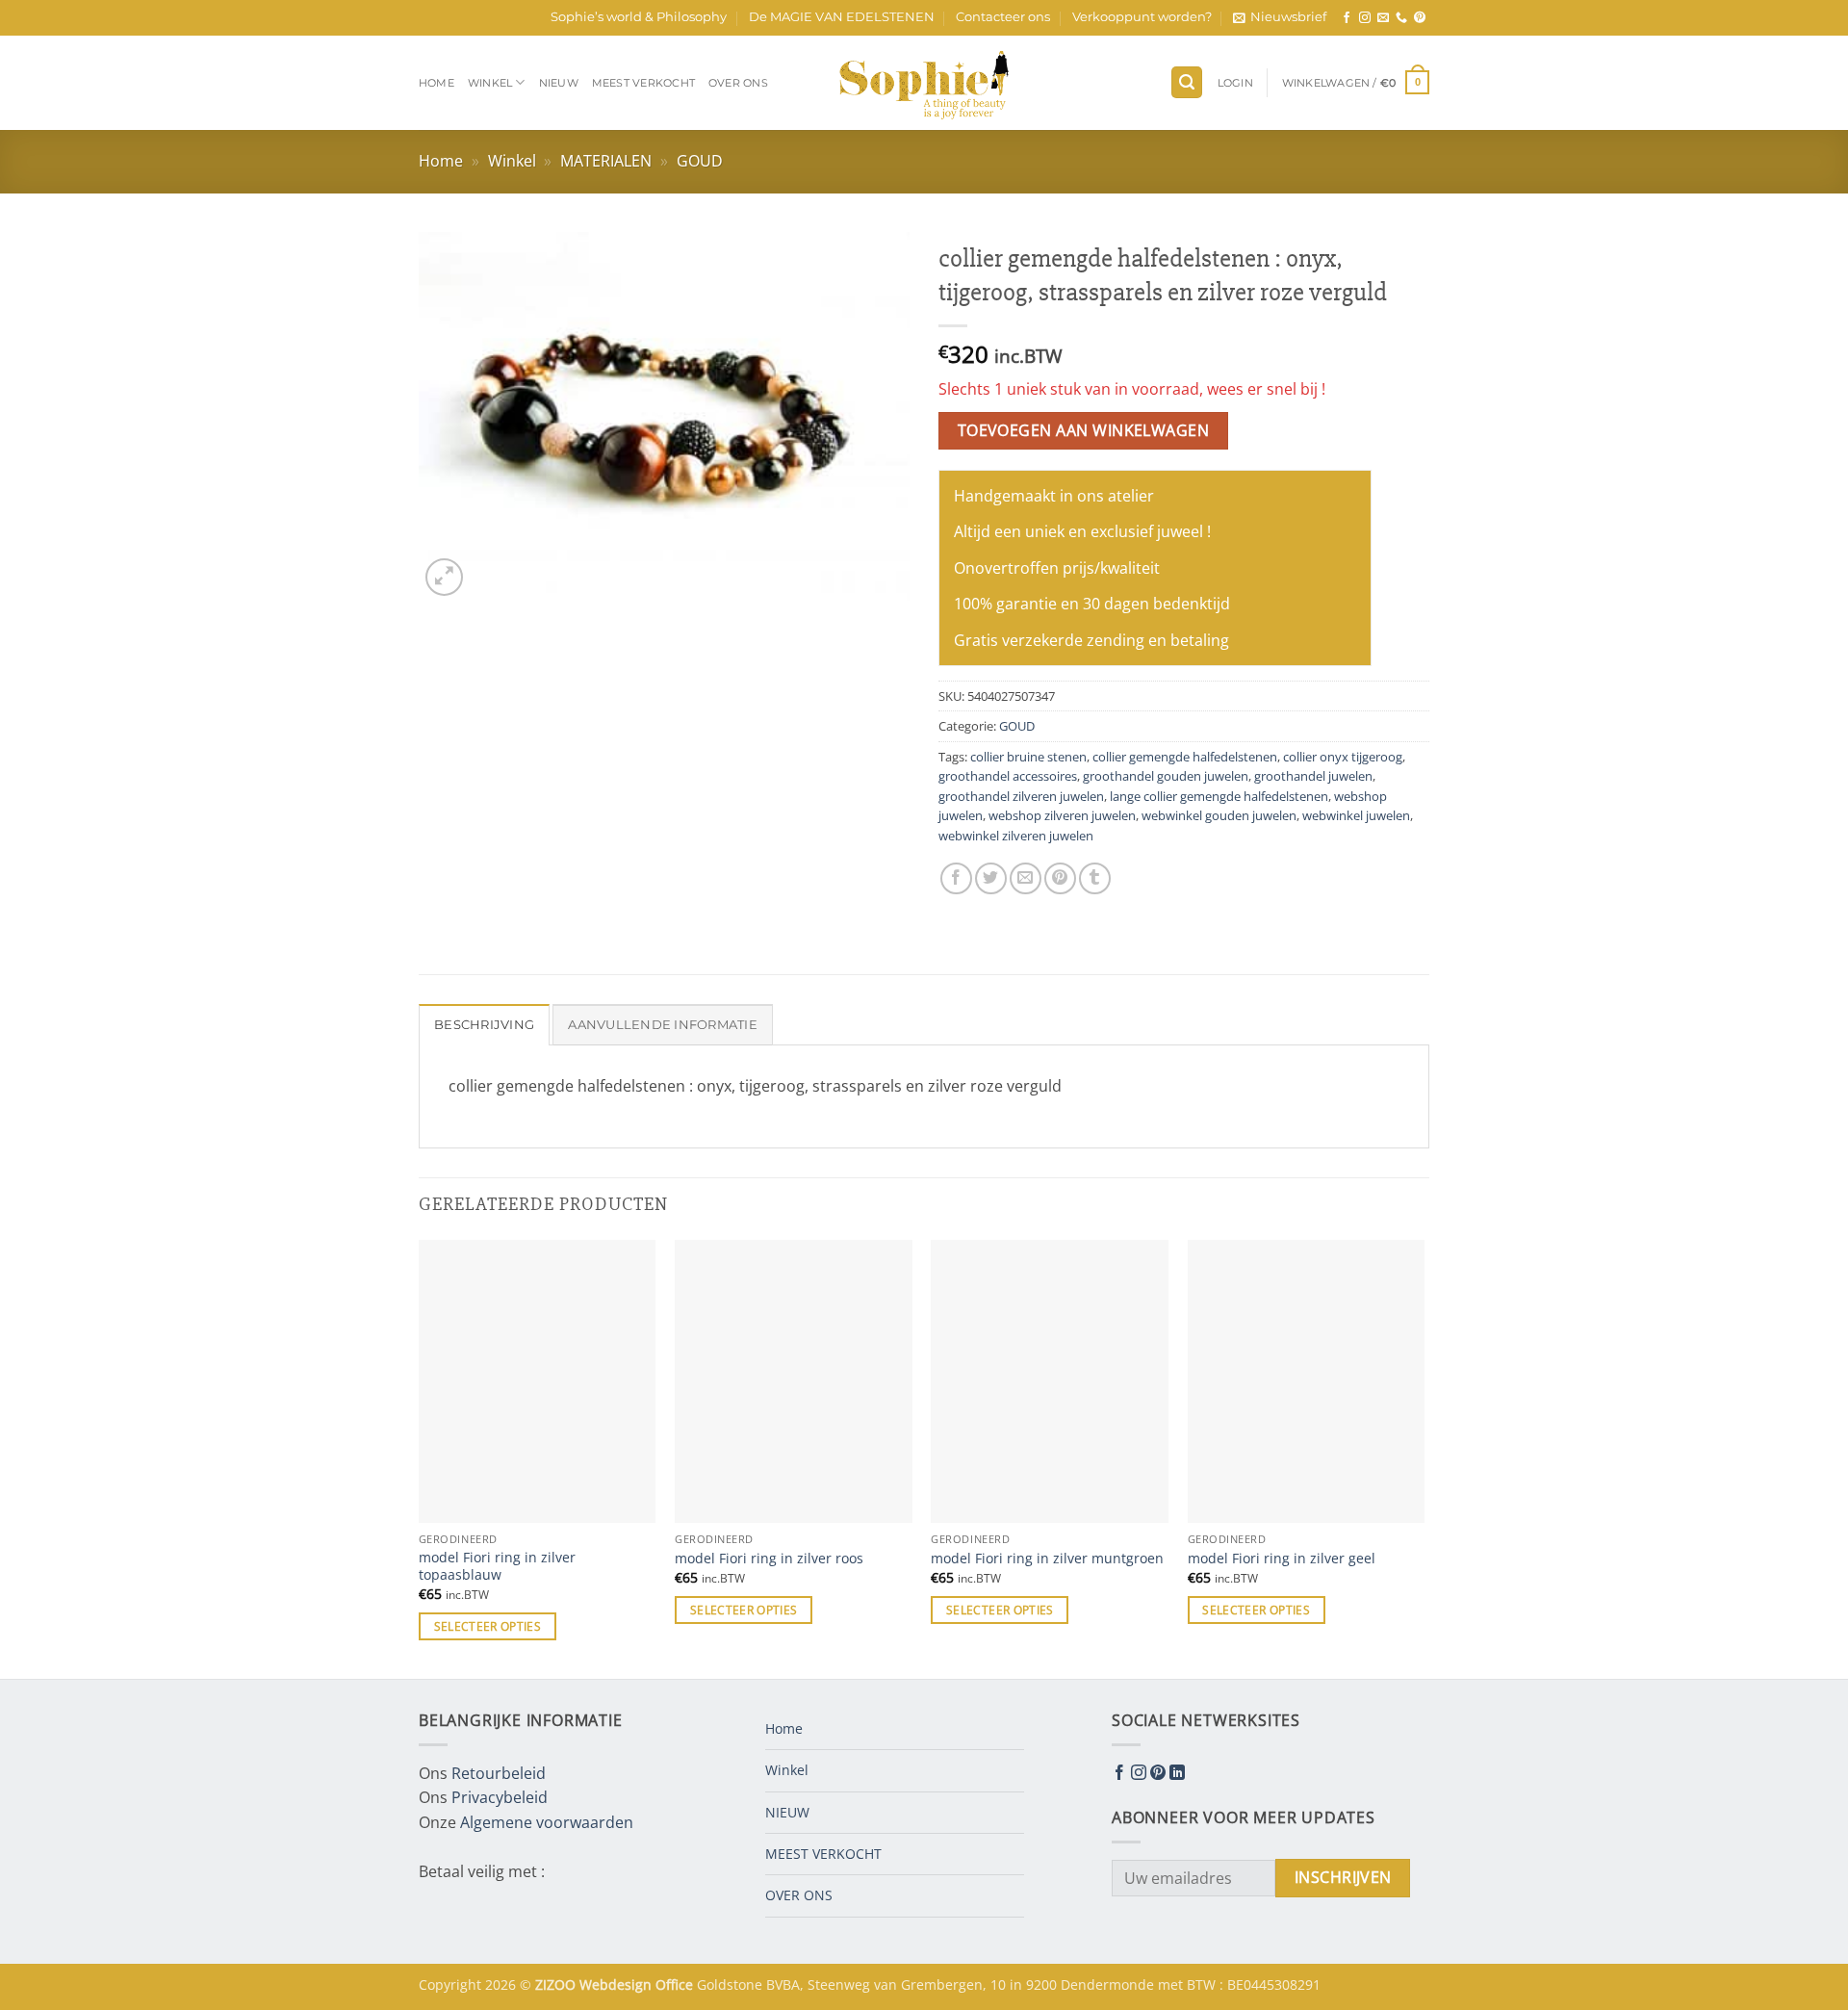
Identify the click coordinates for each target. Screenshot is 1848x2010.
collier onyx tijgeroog (1343, 757)
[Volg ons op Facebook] (1347, 18)
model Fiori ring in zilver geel (1282, 1559)
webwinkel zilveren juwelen (1016, 836)
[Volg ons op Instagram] (1365, 18)
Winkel (490, 83)
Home (436, 83)
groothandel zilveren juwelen (1021, 796)
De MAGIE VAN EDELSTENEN (842, 17)
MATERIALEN (606, 161)
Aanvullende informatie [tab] (663, 1025)
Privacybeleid (500, 1797)
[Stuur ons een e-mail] (1383, 18)
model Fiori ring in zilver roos (769, 1559)
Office (676, 1984)
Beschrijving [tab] (484, 1025)
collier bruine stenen (1028, 757)
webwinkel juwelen (1356, 815)
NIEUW (559, 83)
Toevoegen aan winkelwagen (1084, 430)
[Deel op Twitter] (991, 878)
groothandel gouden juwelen (1166, 776)
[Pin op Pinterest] (1060, 878)
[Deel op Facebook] (956, 878)
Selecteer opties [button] (488, 1626)
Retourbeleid (499, 1773)
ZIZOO (557, 1984)
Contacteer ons (1003, 17)
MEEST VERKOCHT (643, 83)
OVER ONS (738, 83)
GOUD (700, 161)
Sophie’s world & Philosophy (639, 17)
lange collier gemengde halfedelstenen (1219, 796)
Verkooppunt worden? (1142, 17)
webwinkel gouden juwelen (1219, 815)
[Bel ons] (1401, 18)
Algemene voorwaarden (547, 1822)
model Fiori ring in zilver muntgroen (1047, 1559)
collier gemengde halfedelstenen (1185, 757)
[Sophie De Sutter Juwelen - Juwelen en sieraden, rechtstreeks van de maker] (924, 83)
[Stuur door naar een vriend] (1026, 878)
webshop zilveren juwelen (1062, 815)
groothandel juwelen (1313, 776)
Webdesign (617, 1984)
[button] (1280, 17)
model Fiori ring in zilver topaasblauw (497, 1567)
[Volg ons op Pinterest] (1420, 18)
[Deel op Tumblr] (1095, 878)
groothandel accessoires (1008, 776)
